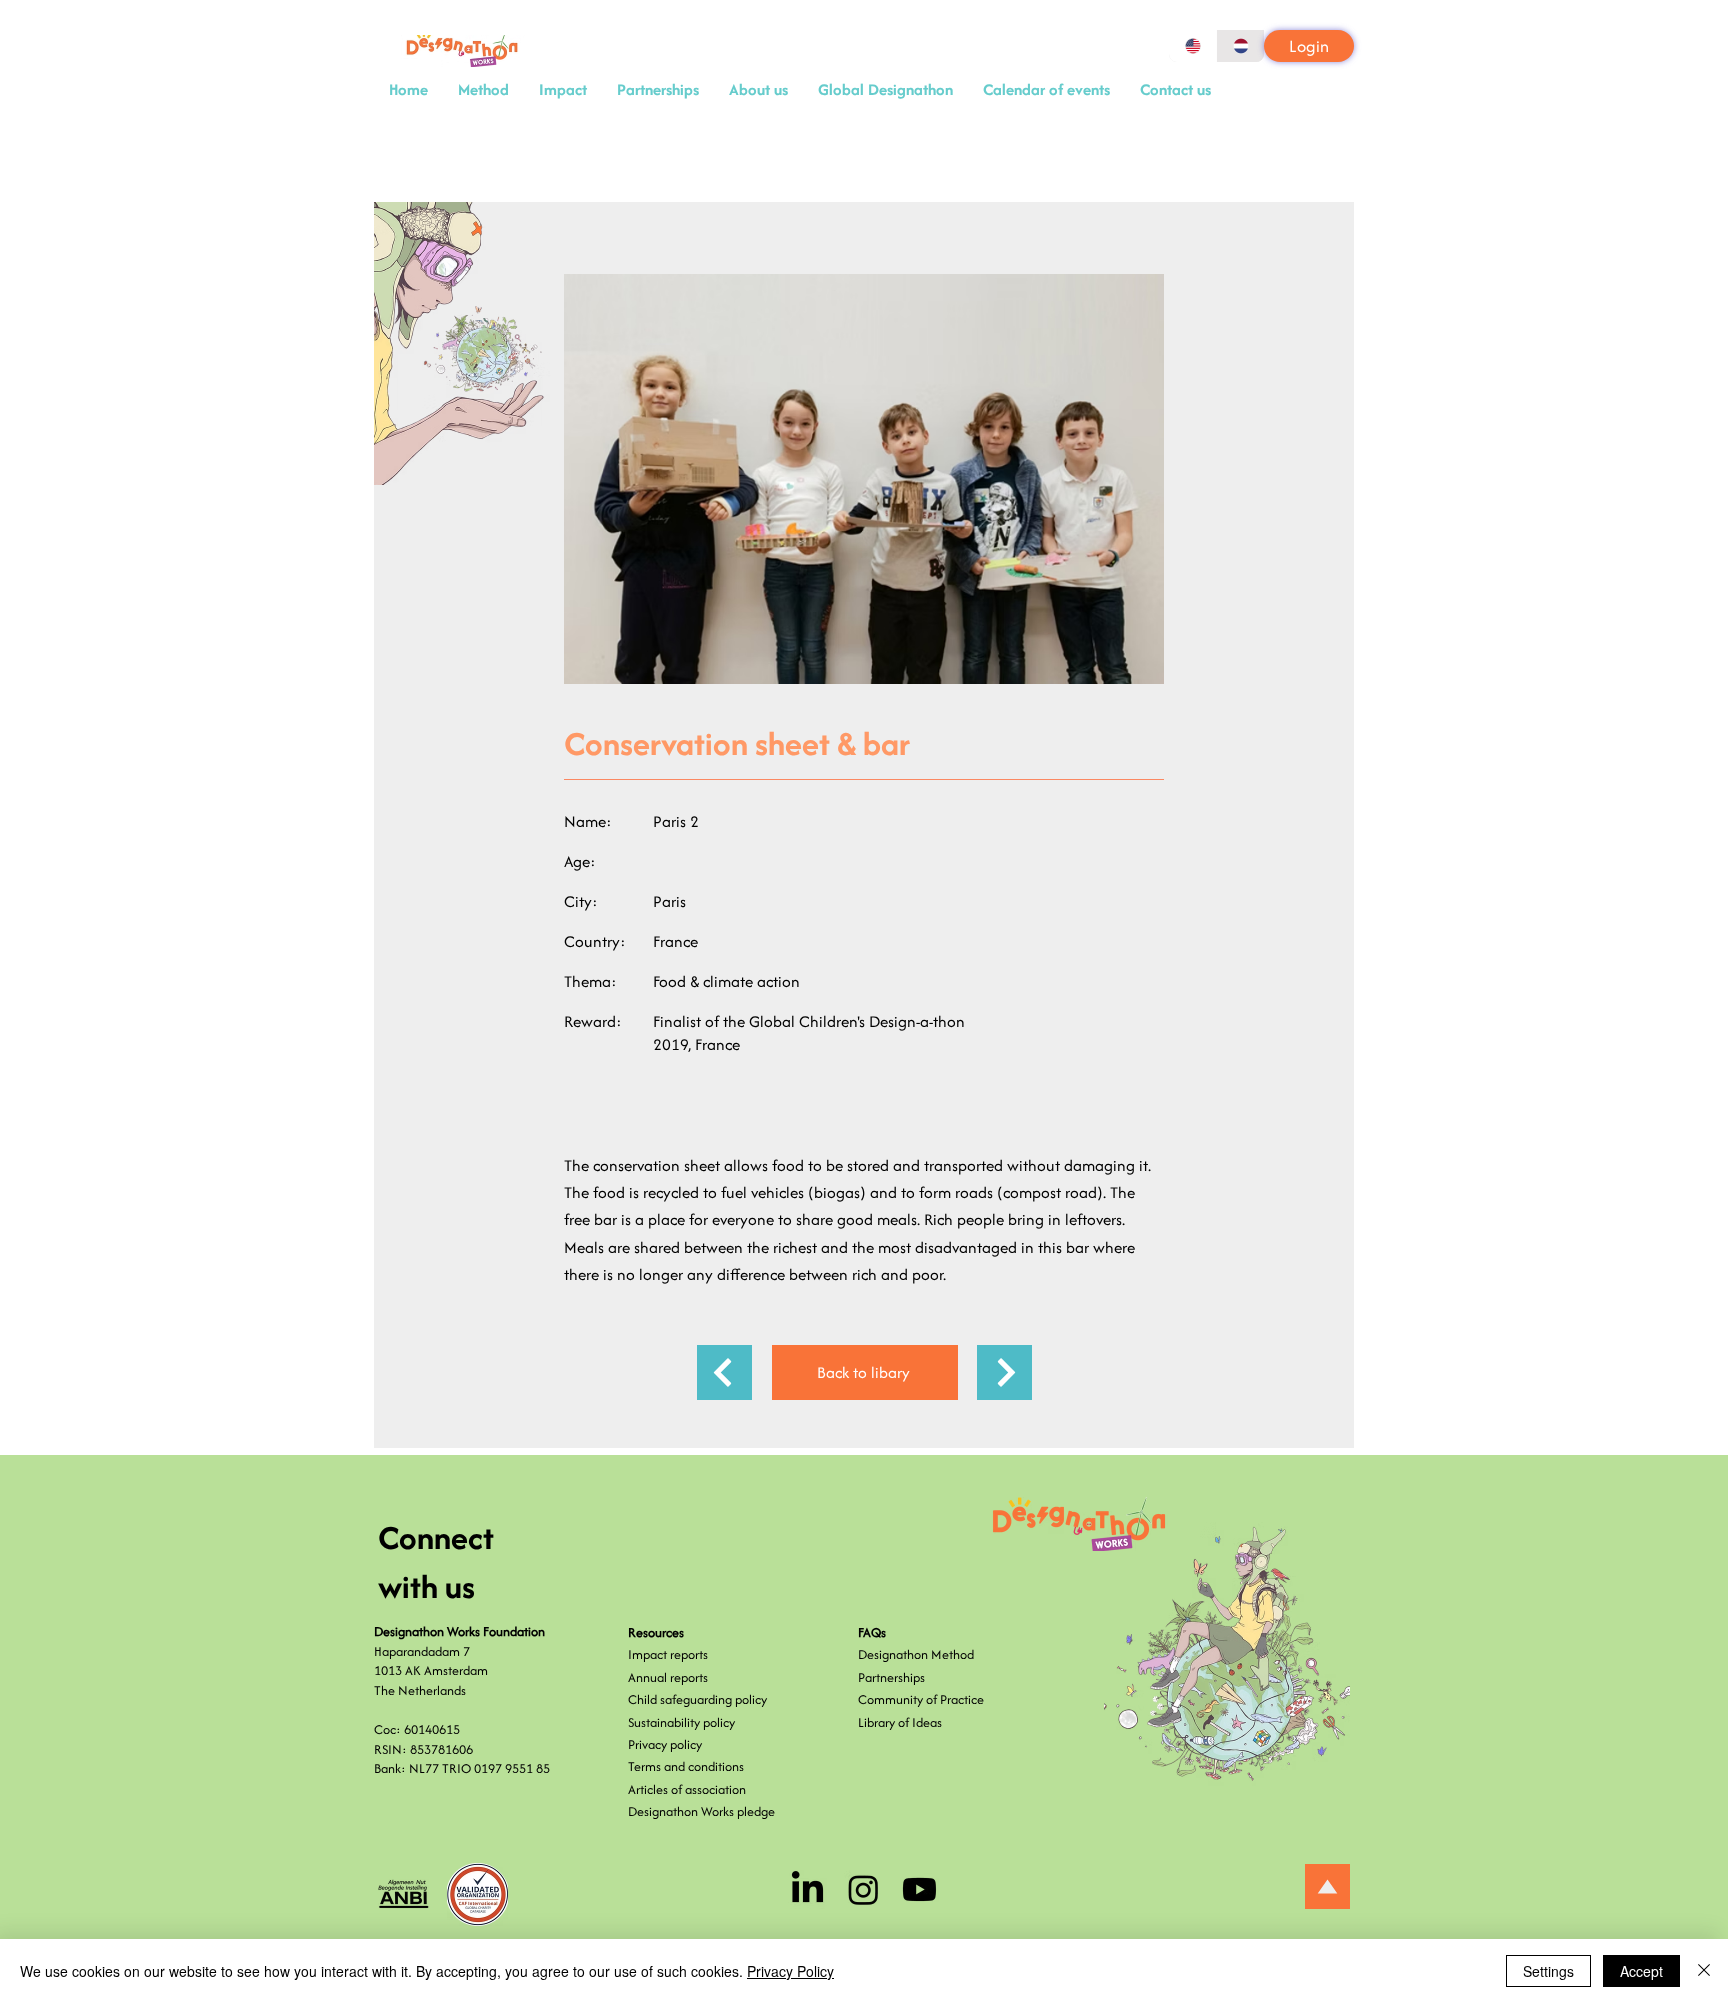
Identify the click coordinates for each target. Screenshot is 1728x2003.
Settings (1548, 1971)
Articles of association (687, 1789)
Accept (1641, 1971)
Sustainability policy (681, 1722)
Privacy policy (665, 1744)
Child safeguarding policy (697, 1699)
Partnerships (891, 1677)
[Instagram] (863, 1889)
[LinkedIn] (807, 1889)
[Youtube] (919, 1889)
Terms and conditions (686, 1766)
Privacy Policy (790, 1971)
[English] (1192, 46)
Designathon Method (916, 1654)
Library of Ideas (900, 1722)
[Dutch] (1240, 46)
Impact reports (668, 1654)
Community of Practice (921, 1699)
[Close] (1704, 1971)
